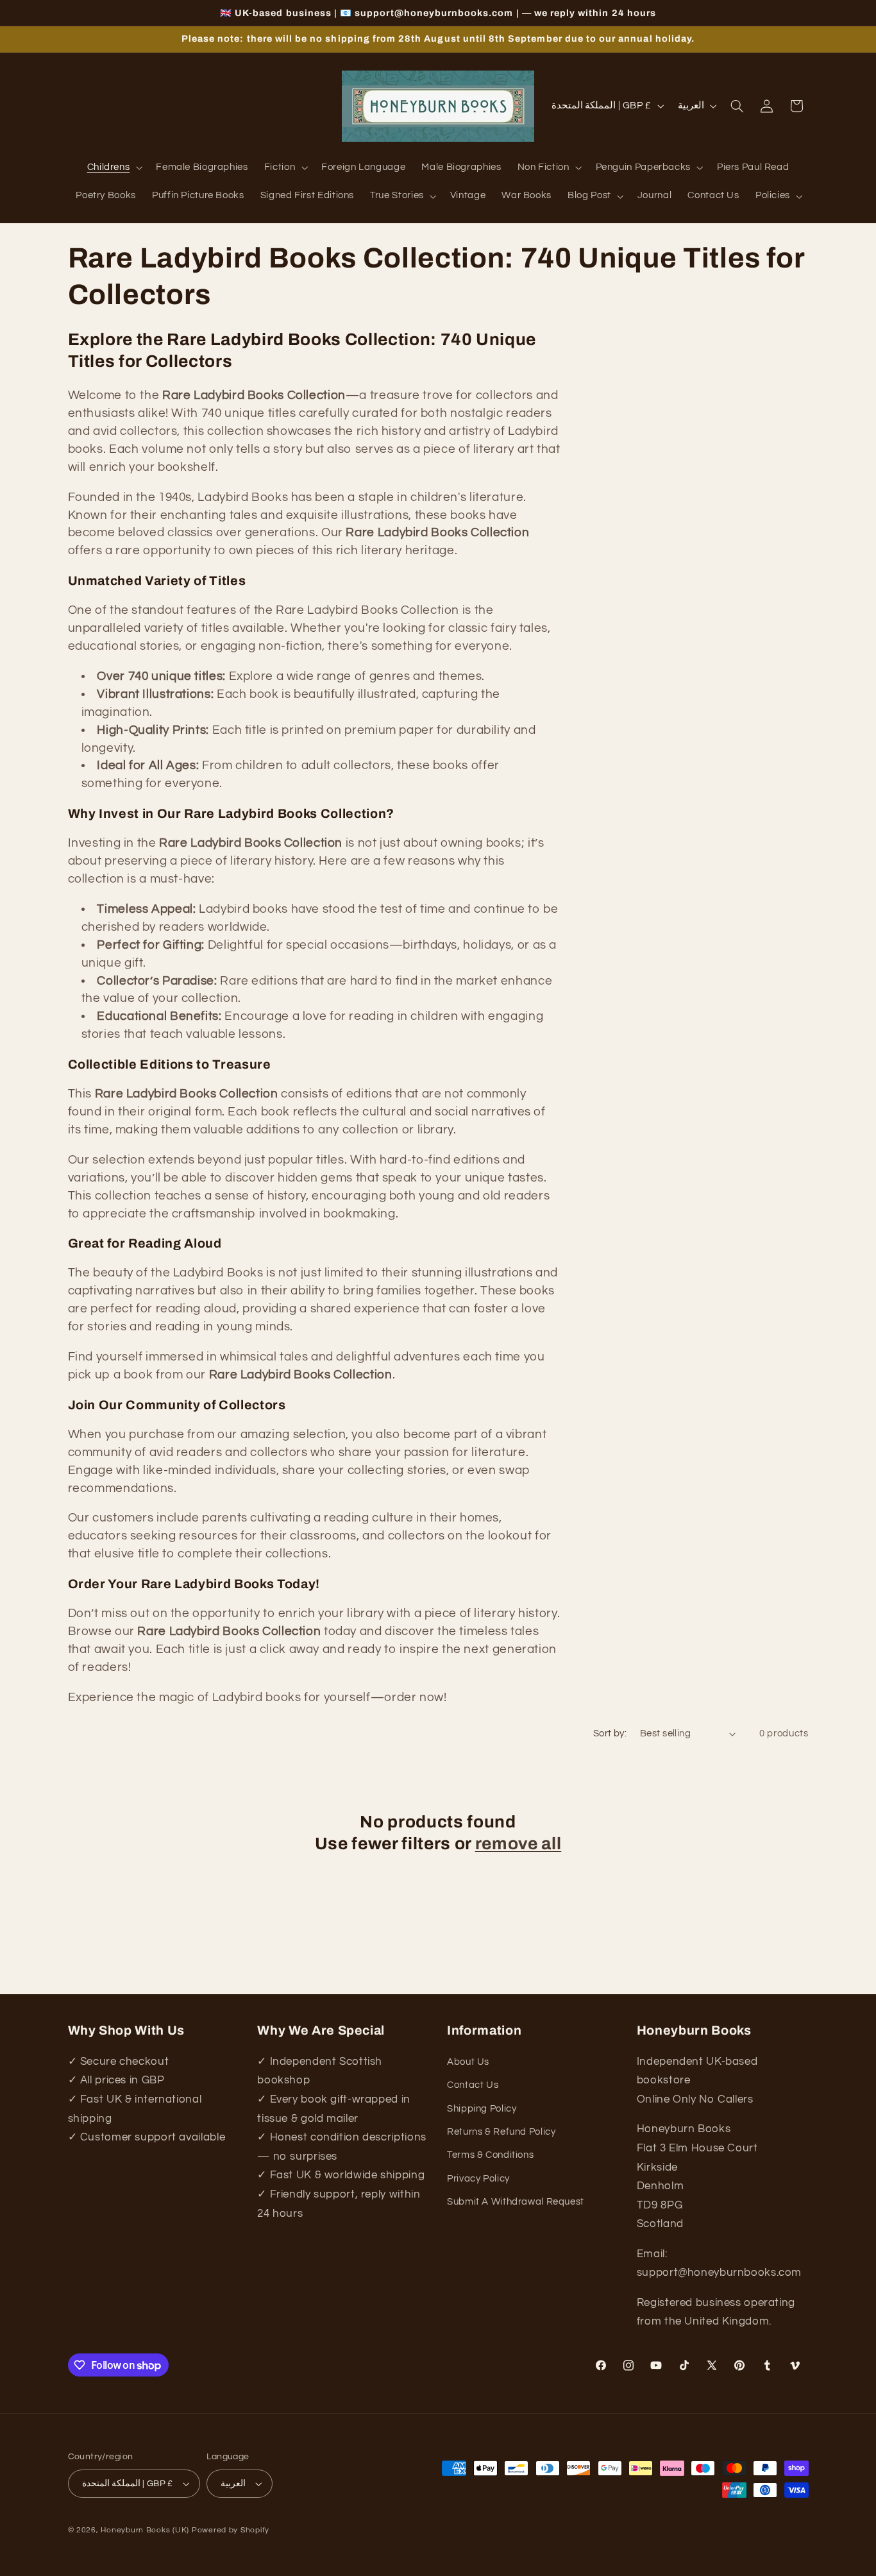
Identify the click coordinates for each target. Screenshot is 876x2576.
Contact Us (473, 2085)
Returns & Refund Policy (501, 2132)
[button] (114, 168)
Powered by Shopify (231, 2530)
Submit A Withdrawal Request (516, 2202)
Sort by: (610, 1733)
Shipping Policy (482, 2109)
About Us (468, 2062)
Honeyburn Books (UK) (145, 2530)
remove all (518, 1844)
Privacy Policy (478, 2179)
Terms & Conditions (490, 2155)
